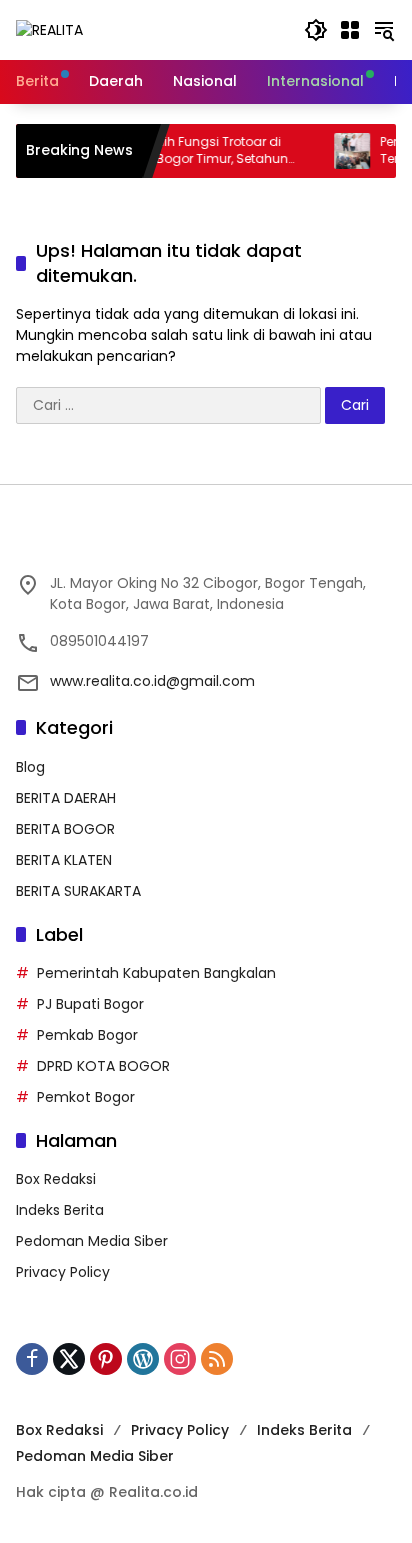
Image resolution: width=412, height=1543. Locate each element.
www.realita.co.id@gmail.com (152, 681)
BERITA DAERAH (66, 798)
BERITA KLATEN (64, 860)
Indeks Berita (60, 1210)
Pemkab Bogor (87, 1035)
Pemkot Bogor (86, 1097)
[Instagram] (180, 1359)
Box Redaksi (56, 1179)
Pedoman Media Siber (92, 1241)
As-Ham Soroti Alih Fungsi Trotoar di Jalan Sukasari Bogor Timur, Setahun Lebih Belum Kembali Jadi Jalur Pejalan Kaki (165, 151)
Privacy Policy (63, 1272)
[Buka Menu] (350, 30)
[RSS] (217, 1359)
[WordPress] (143, 1359)
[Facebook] (32, 1359)
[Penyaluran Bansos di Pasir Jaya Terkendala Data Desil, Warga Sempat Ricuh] (338, 151)
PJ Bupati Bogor (90, 1004)
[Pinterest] (106, 1359)
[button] (316, 30)
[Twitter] (69, 1359)
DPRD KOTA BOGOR (103, 1066)
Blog (30, 767)
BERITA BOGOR (65, 829)
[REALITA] (49, 29)
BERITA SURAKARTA (78, 891)
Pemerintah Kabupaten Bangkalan (156, 973)
